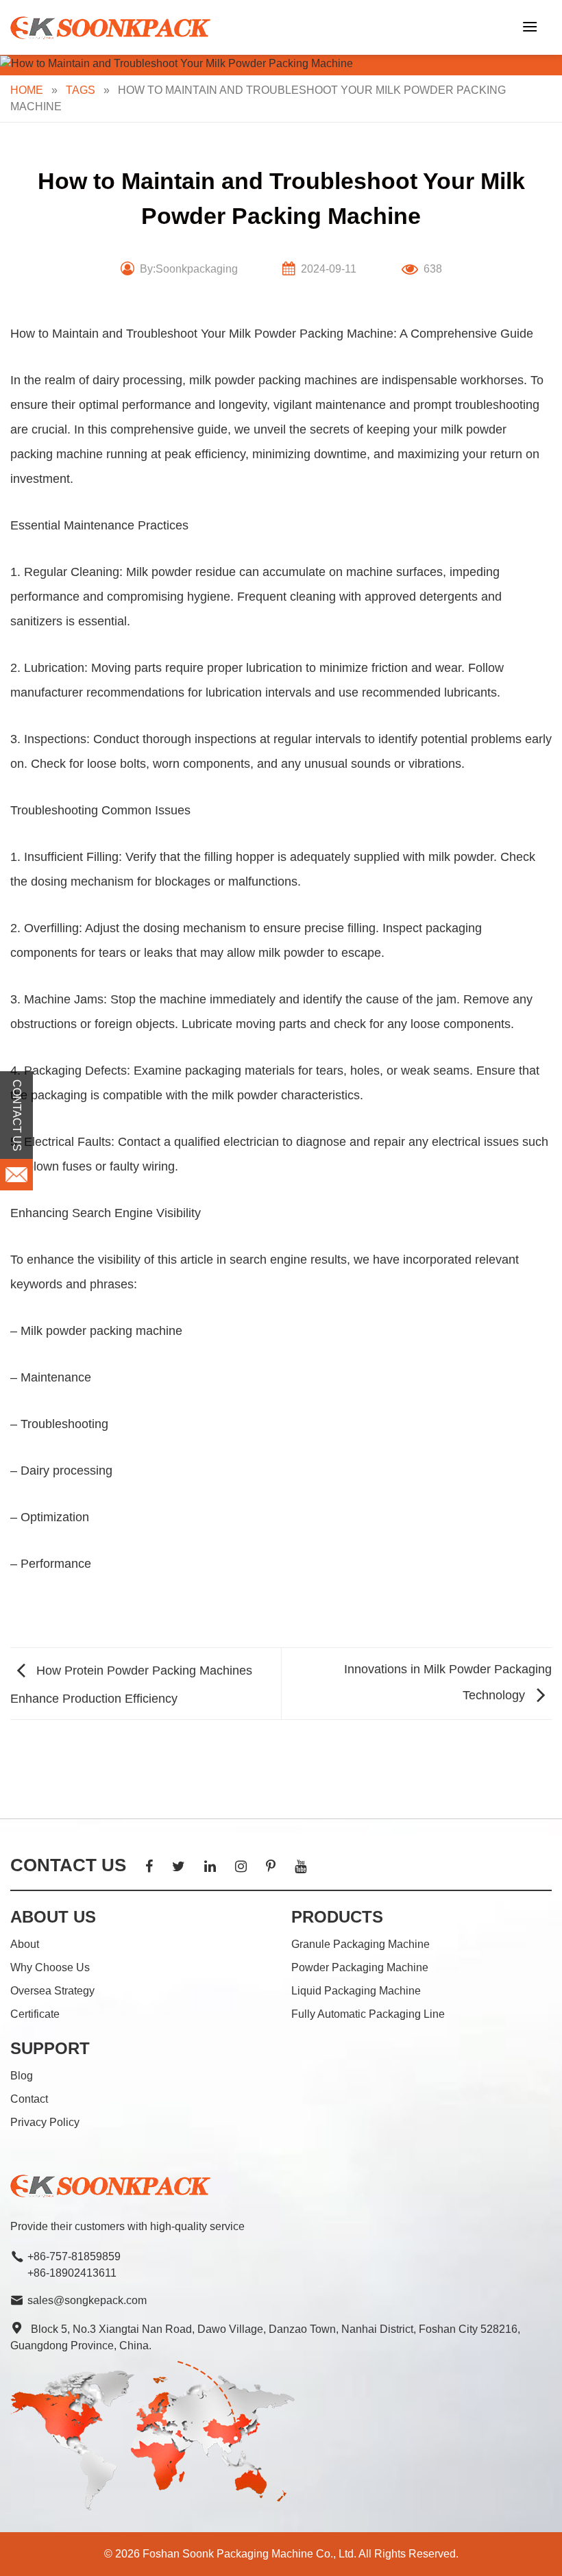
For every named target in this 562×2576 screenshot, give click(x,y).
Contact (29, 2099)
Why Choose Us (50, 1967)
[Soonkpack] (113, 28)
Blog (22, 2076)
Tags (81, 90)
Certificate (35, 2014)
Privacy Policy (45, 2122)
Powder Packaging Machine (360, 1967)
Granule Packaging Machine (361, 1944)
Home (27, 90)
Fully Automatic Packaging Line (368, 2014)
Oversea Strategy (52, 1991)
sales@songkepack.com (87, 2300)
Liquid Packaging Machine (356, 1991)
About (25, 1944)
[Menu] (530, 26)
